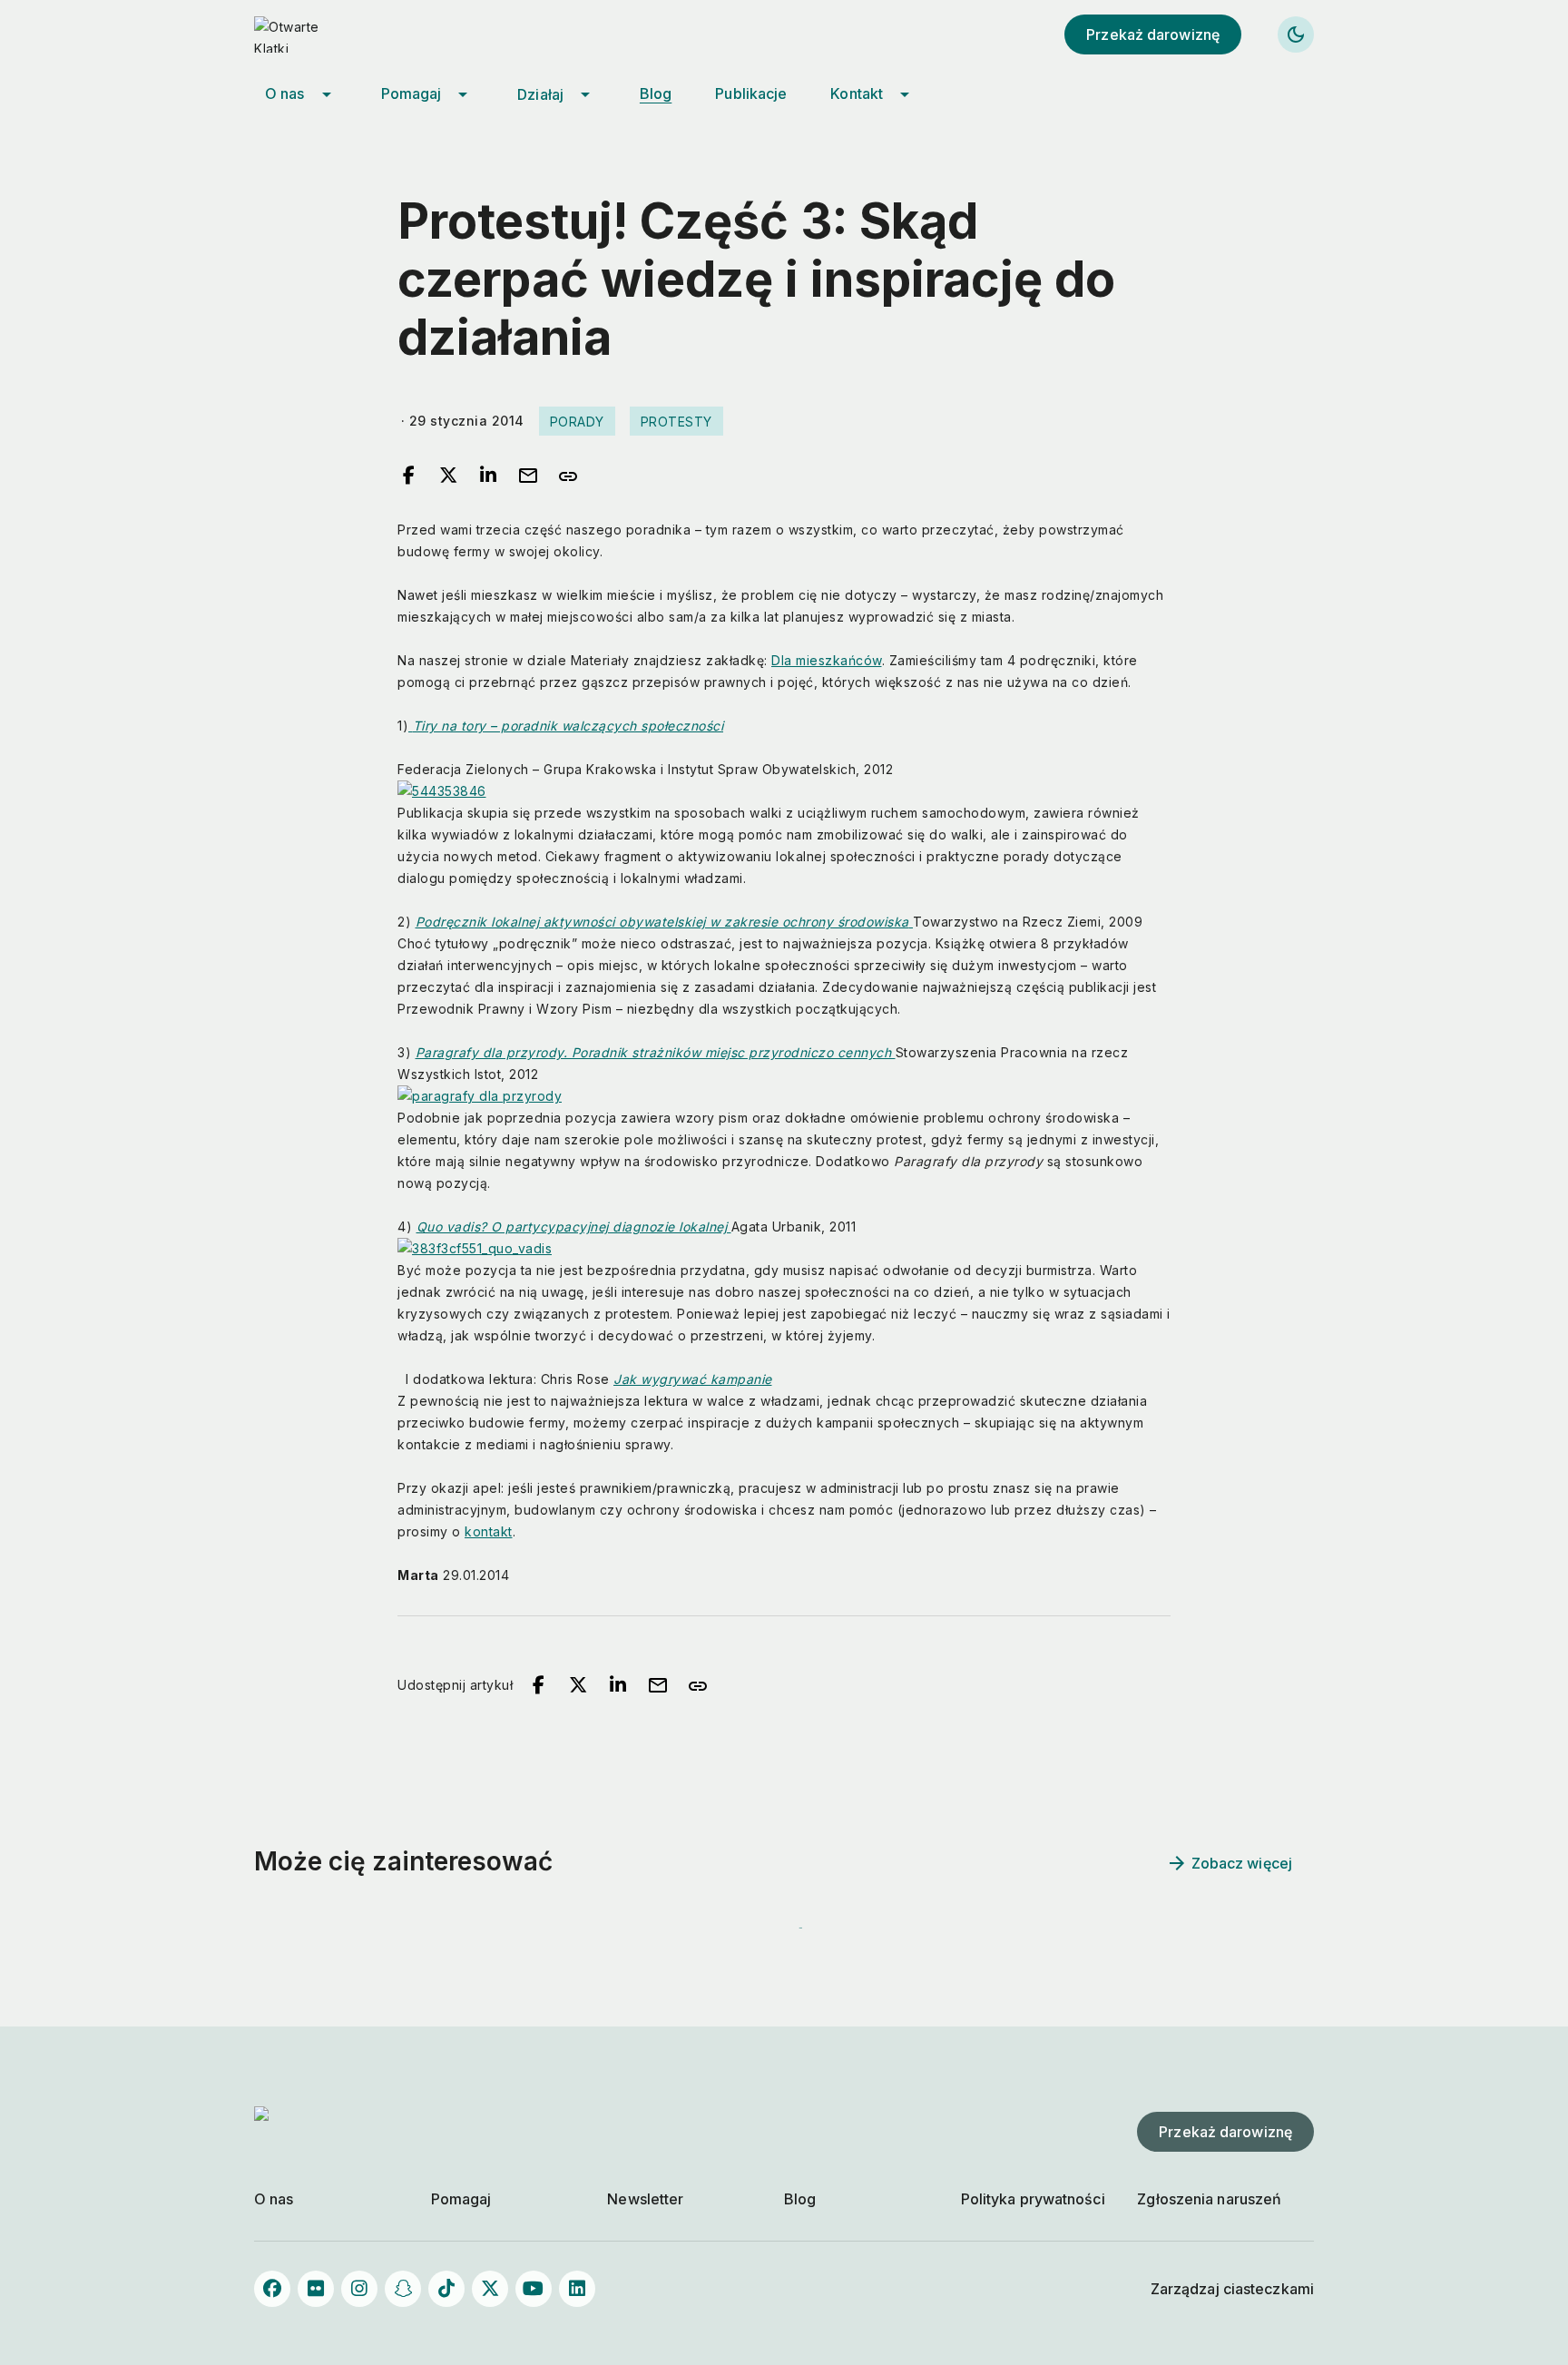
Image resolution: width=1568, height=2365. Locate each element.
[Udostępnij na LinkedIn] (488, 476)
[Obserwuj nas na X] (490, 2289)
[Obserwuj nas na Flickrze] (316, 2289)
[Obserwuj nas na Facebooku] (272, 2289)
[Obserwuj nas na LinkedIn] (577, 2289)
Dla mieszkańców (827, 660)
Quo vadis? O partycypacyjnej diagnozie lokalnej (574, 1227)
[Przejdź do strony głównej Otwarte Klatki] (309, 34)
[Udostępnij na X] (448, 476)
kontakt (489, 1531)
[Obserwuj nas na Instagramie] (359, 2289)
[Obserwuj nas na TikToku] (446, 2289)
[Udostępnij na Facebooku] (408, 476)
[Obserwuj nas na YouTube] (534, 2289)
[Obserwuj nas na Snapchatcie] (403, 2289)
